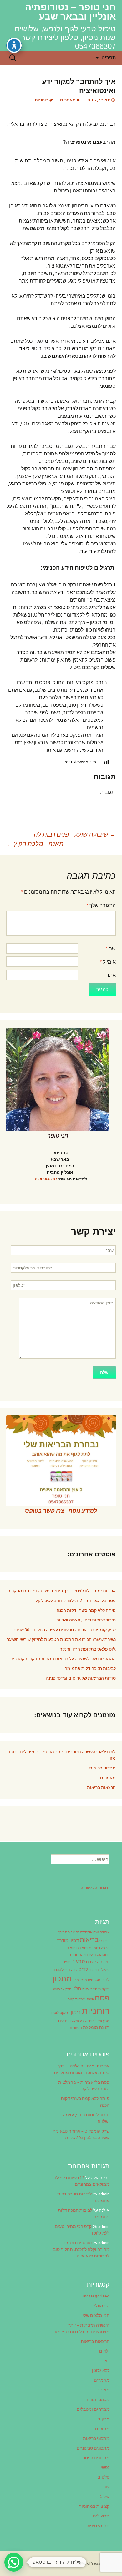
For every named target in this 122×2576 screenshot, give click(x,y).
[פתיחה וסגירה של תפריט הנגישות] (14, 45)
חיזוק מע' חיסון (99, 1955)
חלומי (83, 1955)
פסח (102, 1998)
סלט (77, 1989)
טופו (67, 1962)
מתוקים (102, 2429)
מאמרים (68, 100)
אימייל (108, 962)
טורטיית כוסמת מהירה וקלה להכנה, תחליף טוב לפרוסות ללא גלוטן (81, 2249)
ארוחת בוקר (66, 1932)
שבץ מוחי (95, 2021)
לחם (105, 1980)
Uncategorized (96, 2296)
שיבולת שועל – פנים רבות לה (75, 834)
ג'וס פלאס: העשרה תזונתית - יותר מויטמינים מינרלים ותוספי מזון (61, 1755)
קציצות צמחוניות (94, 2506)
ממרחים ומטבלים (93, 2409)
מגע (97, 1980)
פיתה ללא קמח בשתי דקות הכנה (86, 1610)
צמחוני (80, 1999)
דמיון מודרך (68, 1940)
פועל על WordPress (98, 2563)
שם (111, 949)
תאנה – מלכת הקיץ (35, 844)
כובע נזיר (71, 1970)
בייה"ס (104, 1941)
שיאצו (75, 2021)
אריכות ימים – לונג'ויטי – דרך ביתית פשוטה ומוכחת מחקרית (61, 1591)
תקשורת (76, 2028)
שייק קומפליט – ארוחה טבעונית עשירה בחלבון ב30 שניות (65, 1630)
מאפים (103, 2390)
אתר (111, 975)
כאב (106, 2361)
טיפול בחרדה (100, 1970)
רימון (76, 2012)
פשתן (90, 1999)
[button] (14, 2562)
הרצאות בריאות (101, 1787)
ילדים (84, 1969)
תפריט (109, 58)
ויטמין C (95, 1948)
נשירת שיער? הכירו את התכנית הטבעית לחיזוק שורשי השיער (61, 1639)
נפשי (105, 2467)
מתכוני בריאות (102, 1768)
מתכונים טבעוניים (93, 2448)
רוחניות (41, 100)
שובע (84, 2021)
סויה (85, 1989)
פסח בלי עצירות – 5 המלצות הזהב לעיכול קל (76, 1600)
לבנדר (58, 1969)
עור (107, 2487)
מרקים (103, 2419)
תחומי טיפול (98, 2526)
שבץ (106, 2021)
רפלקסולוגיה (61, 2013)
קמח (71, 1999)
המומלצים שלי (96, 2315)
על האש (59, 1989)
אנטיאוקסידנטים (87, 1932)
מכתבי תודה (98, 2399)
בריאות (89, 1940)
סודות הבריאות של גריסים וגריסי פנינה (81, 1678)
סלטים (103, 2477)
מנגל (83, 1980)
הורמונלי (102, 2306)
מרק (76, 1980)
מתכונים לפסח (96, 2458)
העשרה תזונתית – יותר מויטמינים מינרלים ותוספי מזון (81, 2328)
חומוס (71, 1948)
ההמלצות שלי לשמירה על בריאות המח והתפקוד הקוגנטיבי (63, 1659)
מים (91, 1980)
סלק (68, 1989)
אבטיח (105, 1932)
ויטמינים (82, 1948)
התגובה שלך (101, 905)
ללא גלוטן (101, 2370)
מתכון (62, 1979)
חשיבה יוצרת (98, 1962)
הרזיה (105, 1948)
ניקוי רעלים (99, 1989)
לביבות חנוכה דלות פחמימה (90, 1668)
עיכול (105, 2497)
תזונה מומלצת (96, 2027)
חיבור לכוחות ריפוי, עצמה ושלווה (86, 1620)
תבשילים (101, 2516)
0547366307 (46, 1179)
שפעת (64, 2021)
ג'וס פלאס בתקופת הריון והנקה (88, 1649)
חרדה (74, 1955)
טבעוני (78, 1961)
